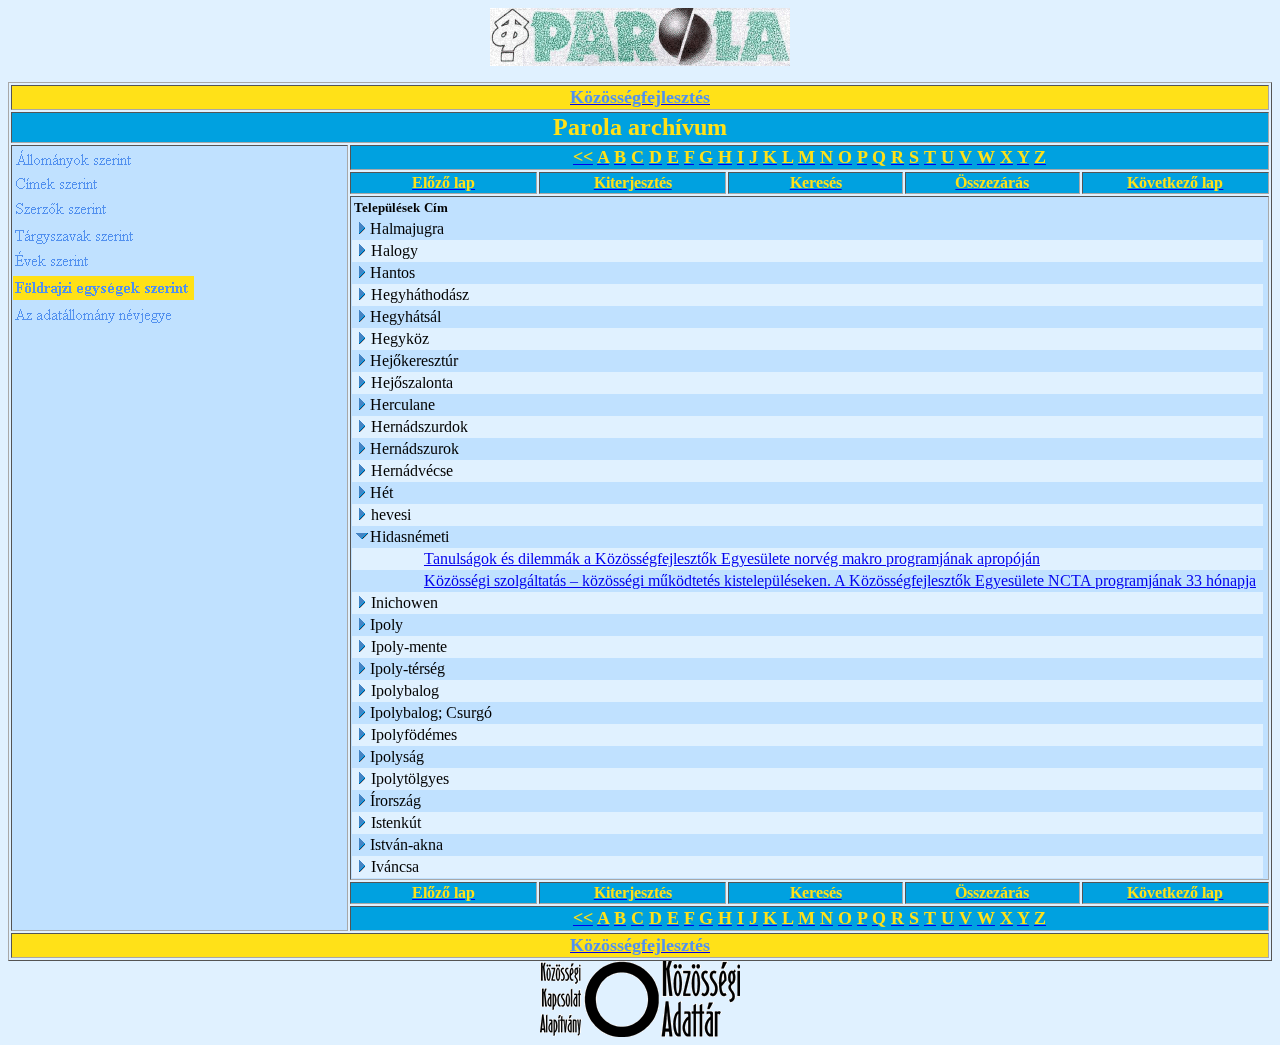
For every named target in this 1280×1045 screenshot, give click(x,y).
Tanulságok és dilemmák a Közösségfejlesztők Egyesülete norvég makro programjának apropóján (732, 558)
